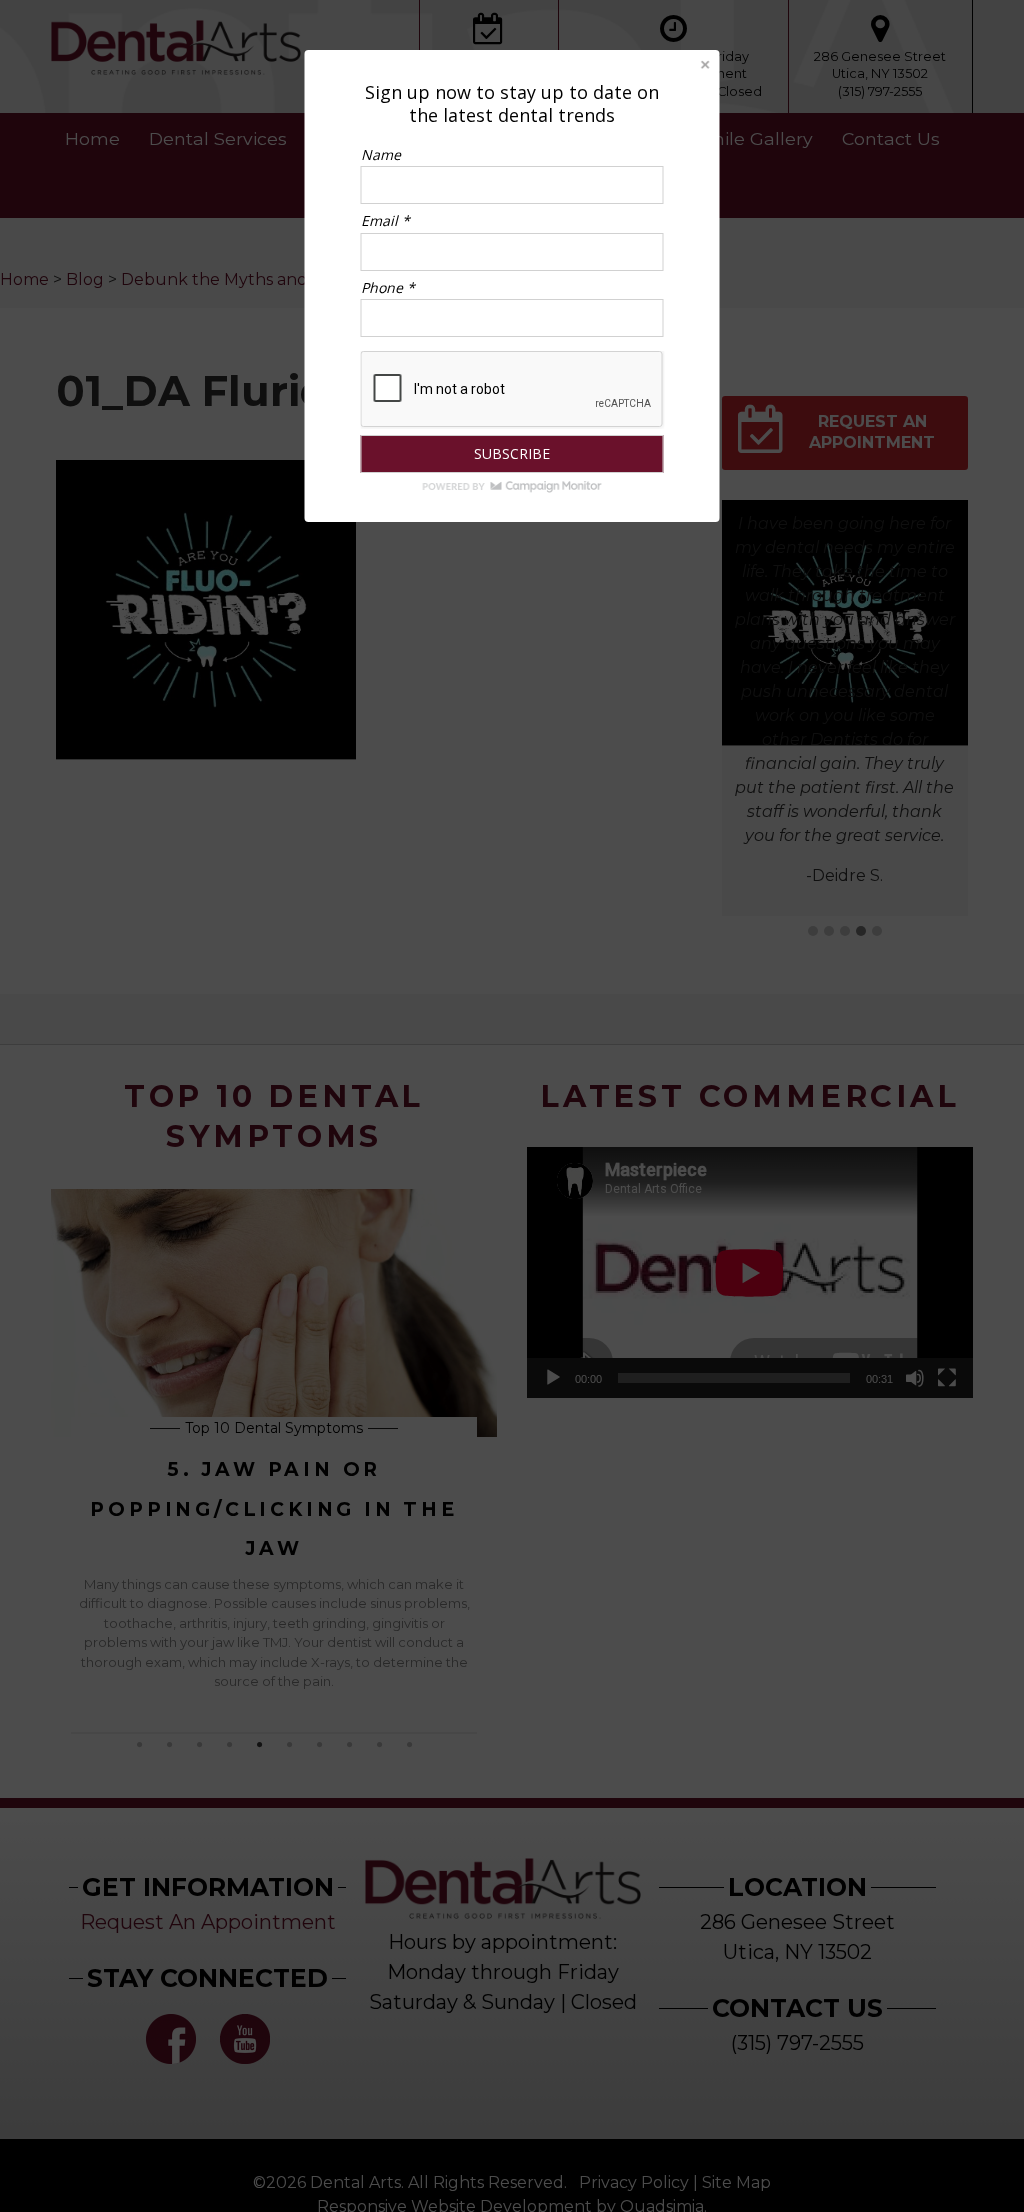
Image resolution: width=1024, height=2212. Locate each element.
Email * (385, 220)
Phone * (388, 287)
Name (381, 154)
